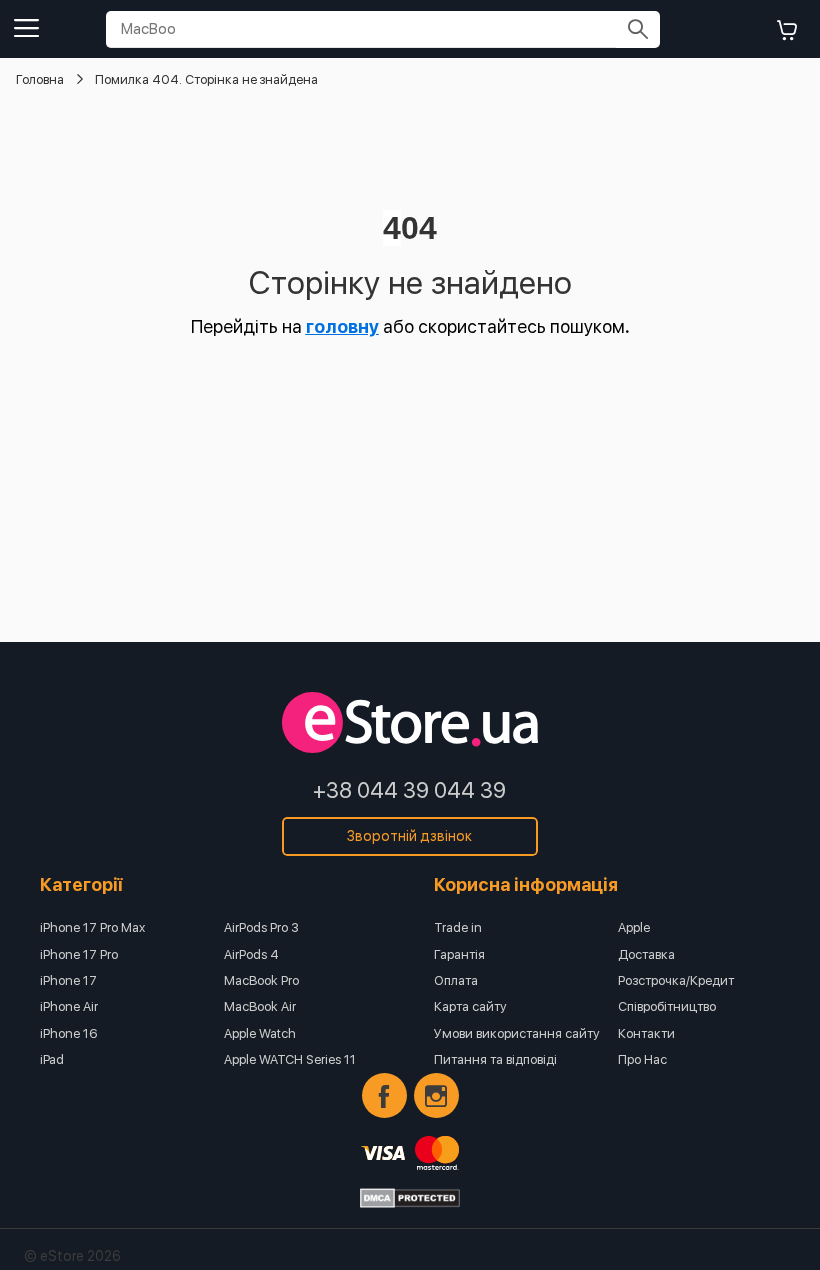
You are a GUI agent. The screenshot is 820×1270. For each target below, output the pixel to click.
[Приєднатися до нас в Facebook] (384, 1095)
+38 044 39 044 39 (409, 790)
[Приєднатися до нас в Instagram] (436, 1095)
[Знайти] (638, 29)
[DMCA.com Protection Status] (410, 1198)
